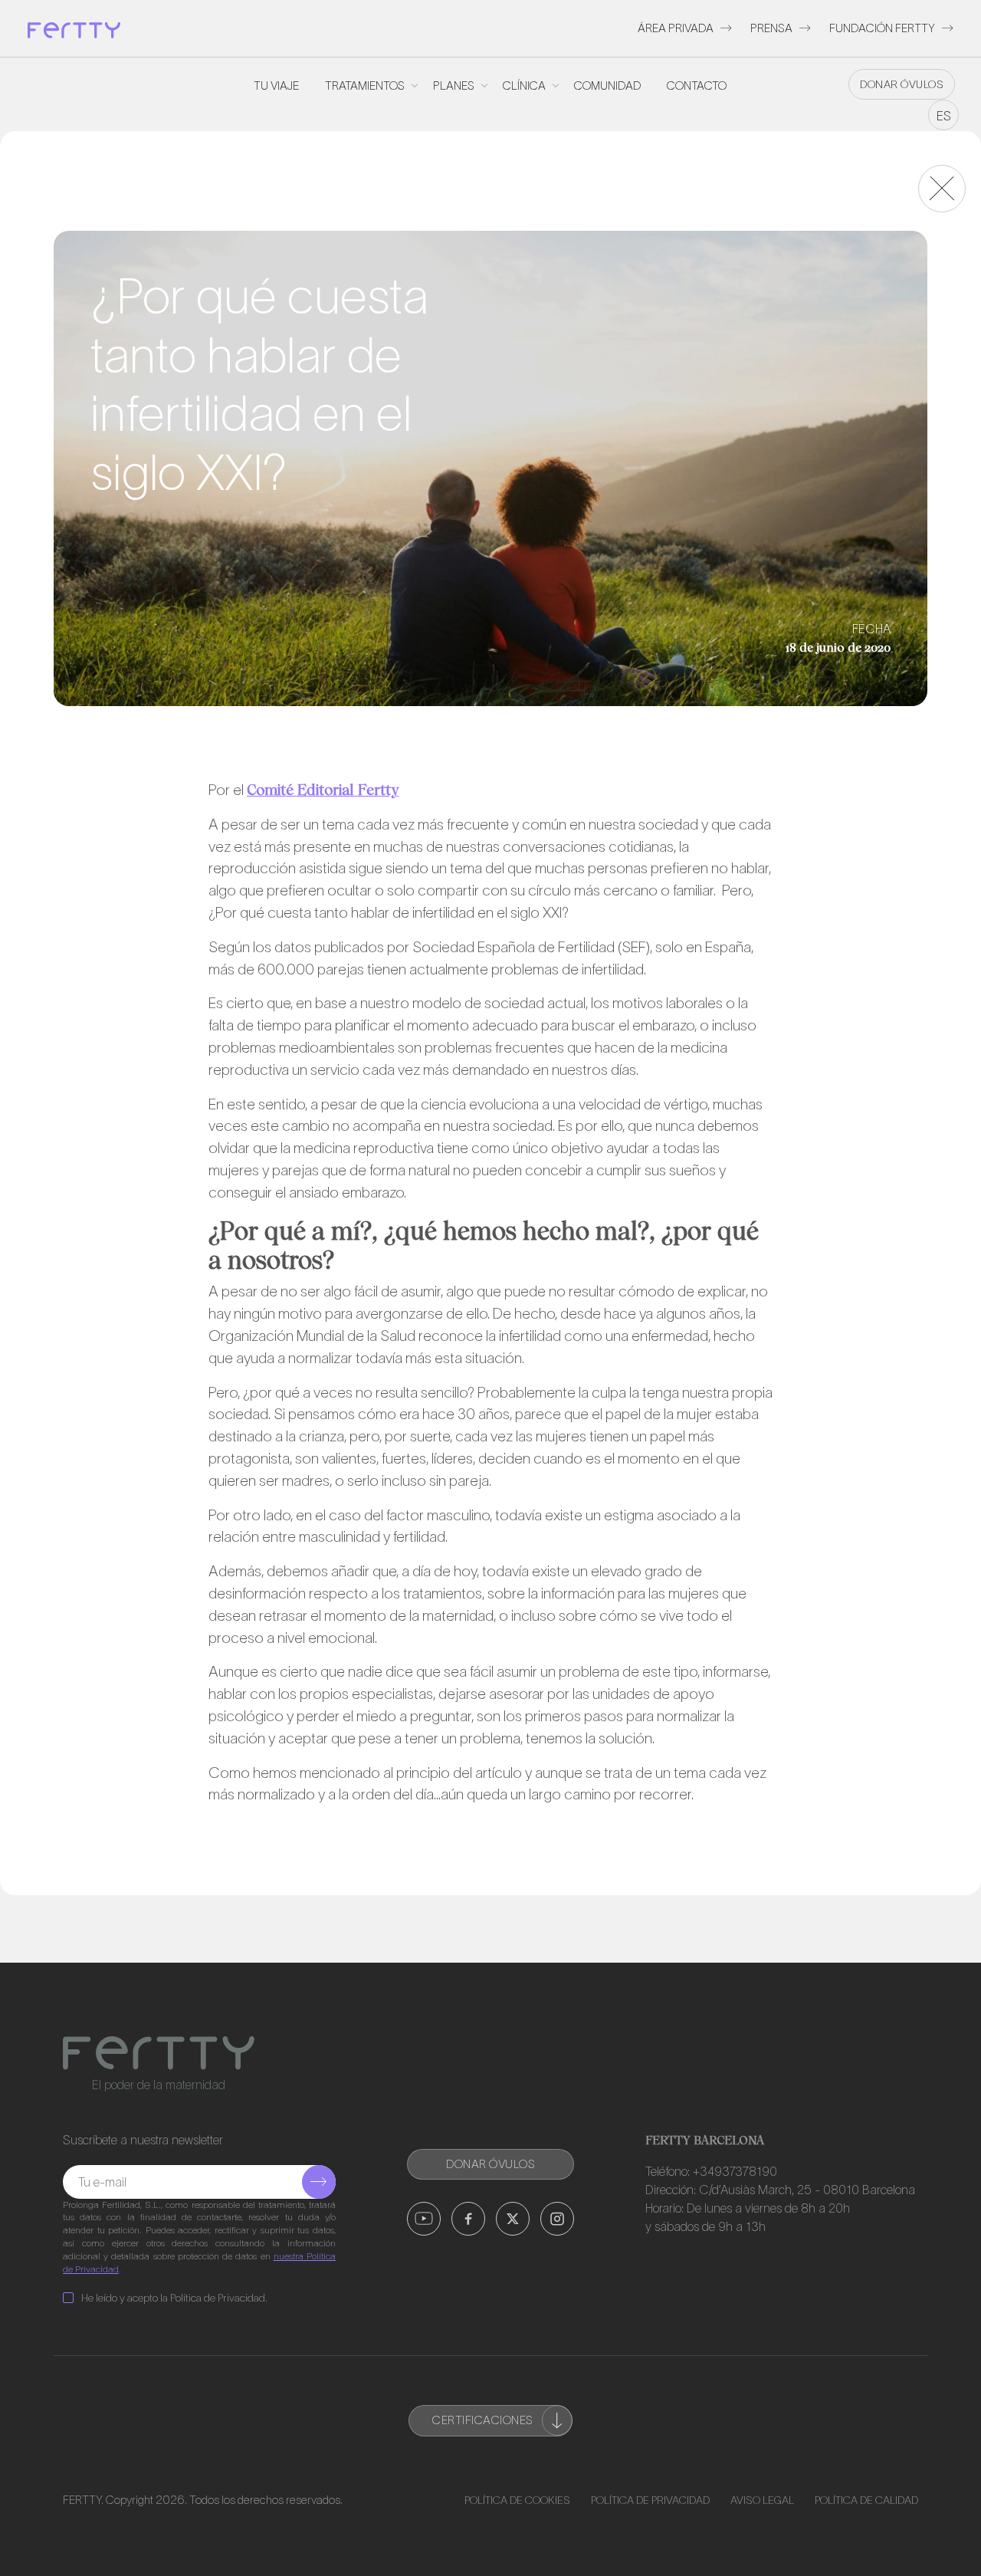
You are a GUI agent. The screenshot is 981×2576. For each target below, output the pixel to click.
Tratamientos (365, 85)
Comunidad (607, 85)
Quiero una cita (839, 1299)
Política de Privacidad (650, 2500)
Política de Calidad (866, 2500)
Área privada (676, 28)
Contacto (697, 85)
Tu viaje (276, 85)
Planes (454, 85)
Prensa (771, 28)
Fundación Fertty (882, 28)
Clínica (524, 85)
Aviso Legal (762, 2500)
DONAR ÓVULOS (902, 84)
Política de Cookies (517, 2500)
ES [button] (944, 116)
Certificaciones (483, 2420)
